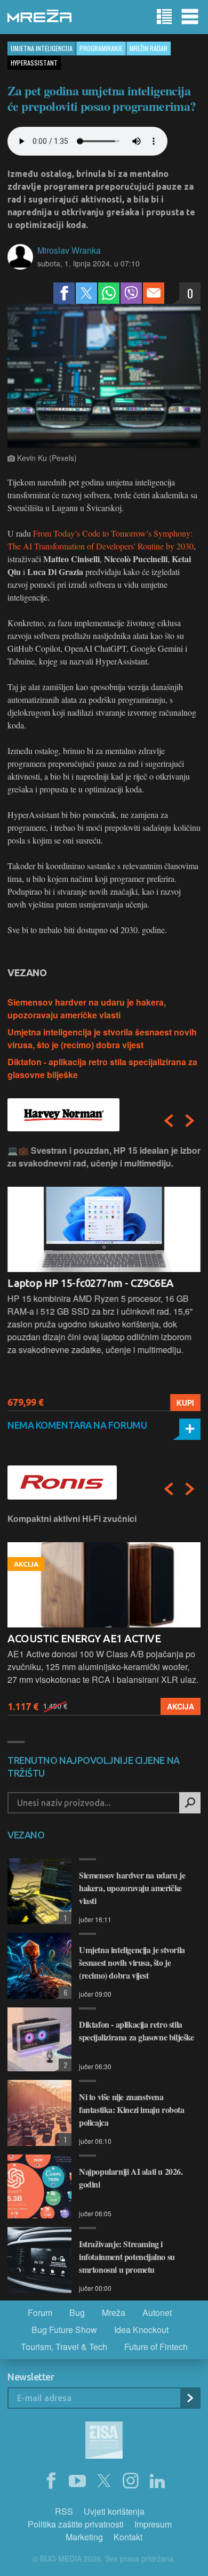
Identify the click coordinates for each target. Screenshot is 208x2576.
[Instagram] (131, 2481)
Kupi (185, 1403)
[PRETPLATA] (190, 2398)
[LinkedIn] (157, 2481)
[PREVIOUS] (169, 1121)
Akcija (181, 1706)
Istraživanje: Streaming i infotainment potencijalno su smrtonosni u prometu (127, 2257)
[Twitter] (86, 293)
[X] (104, 2481)
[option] (104, 1278)
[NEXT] (190, 1121)
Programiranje (101, 48)
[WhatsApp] (109, 293)
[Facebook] (64, 293)
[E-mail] (154, 293)
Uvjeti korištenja (114, 2511)
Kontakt (128, 2537)
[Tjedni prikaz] (164, 17)
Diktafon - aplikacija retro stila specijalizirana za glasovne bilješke (137, 2031)
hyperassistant (34, 63)
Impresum (153, 2524)
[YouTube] (77, 2481)
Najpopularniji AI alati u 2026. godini (131, 2178)
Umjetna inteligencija (42, 48)
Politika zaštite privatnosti (76, 2524)
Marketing (84, 2537)
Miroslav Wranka (69, 250)
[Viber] (131, 293)
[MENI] (190, 17)
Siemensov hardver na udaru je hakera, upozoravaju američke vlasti (87, 1008)
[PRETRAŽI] (190, 1803)
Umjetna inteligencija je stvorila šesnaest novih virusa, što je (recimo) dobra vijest (102, 1038)
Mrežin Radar (149, 48)
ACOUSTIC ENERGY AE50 (67, 1638)
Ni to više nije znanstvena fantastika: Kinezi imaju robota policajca (132, 2109)
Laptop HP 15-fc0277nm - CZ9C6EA (91, 1283)
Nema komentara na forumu (77, 1425)
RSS (64, 2511)
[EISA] (104, 2442)
